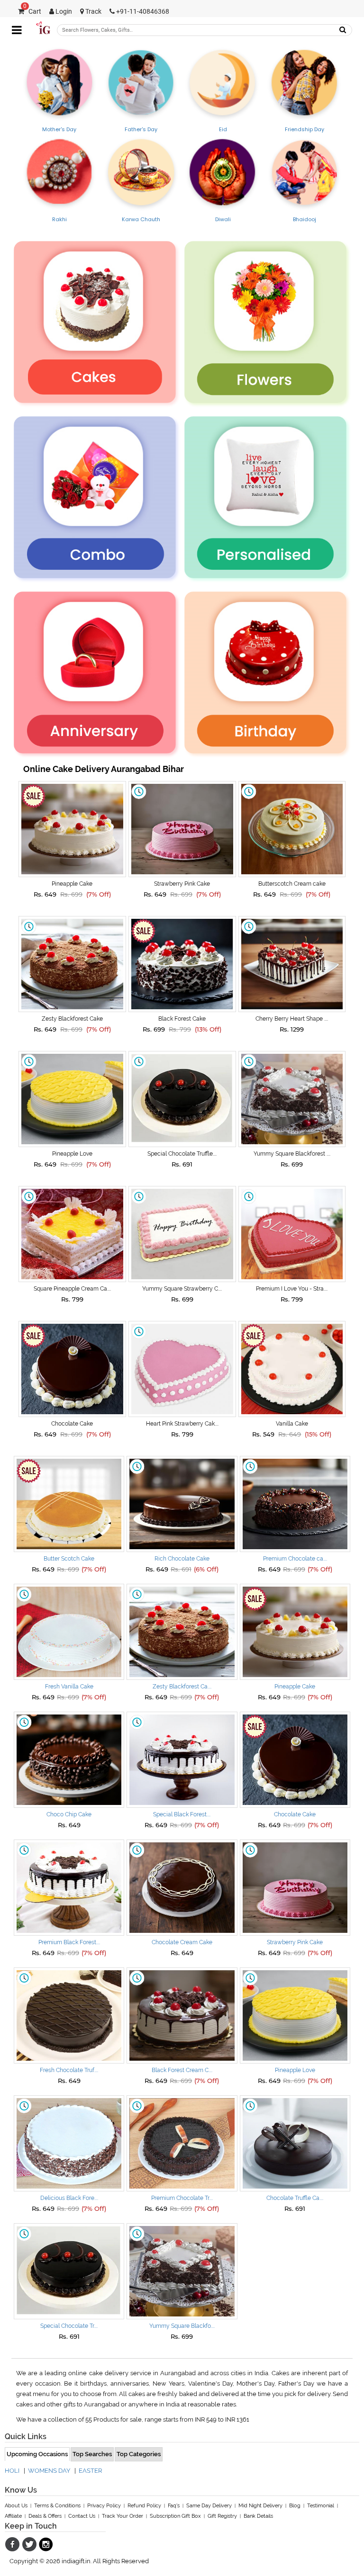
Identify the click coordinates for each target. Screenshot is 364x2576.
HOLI (12, 2471)
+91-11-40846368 (142, 12)
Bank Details (258, 2516)
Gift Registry (222, 2516)
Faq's (174, 2506)
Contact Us (82, 2516)
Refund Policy (144, 2506)
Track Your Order (123, 2516)
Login (63, 12)
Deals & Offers (45, 2516)
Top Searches (92, 2454)
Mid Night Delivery (260, 2506)
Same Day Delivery (209, 2506)
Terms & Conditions (57, 2506)
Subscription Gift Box (175, 2516)
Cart (32, 12)
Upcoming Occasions (37, 2454)
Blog (295, 2506)
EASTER (90, 2471)
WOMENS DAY (49, 2471)
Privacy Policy (104, 2506)
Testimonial (321, 2506)
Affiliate (13, 2516)
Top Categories (139, 2454)
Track (93, 12)
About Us (16, 2506)
